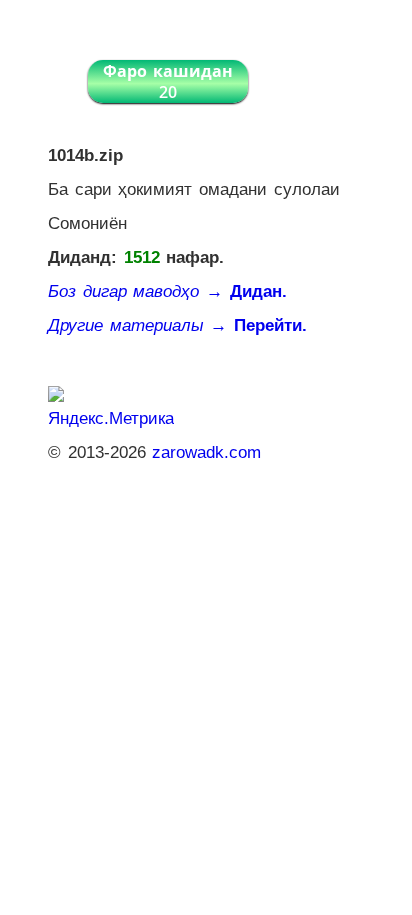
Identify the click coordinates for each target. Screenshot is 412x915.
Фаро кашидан (168, 81)
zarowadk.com (206, 452)
